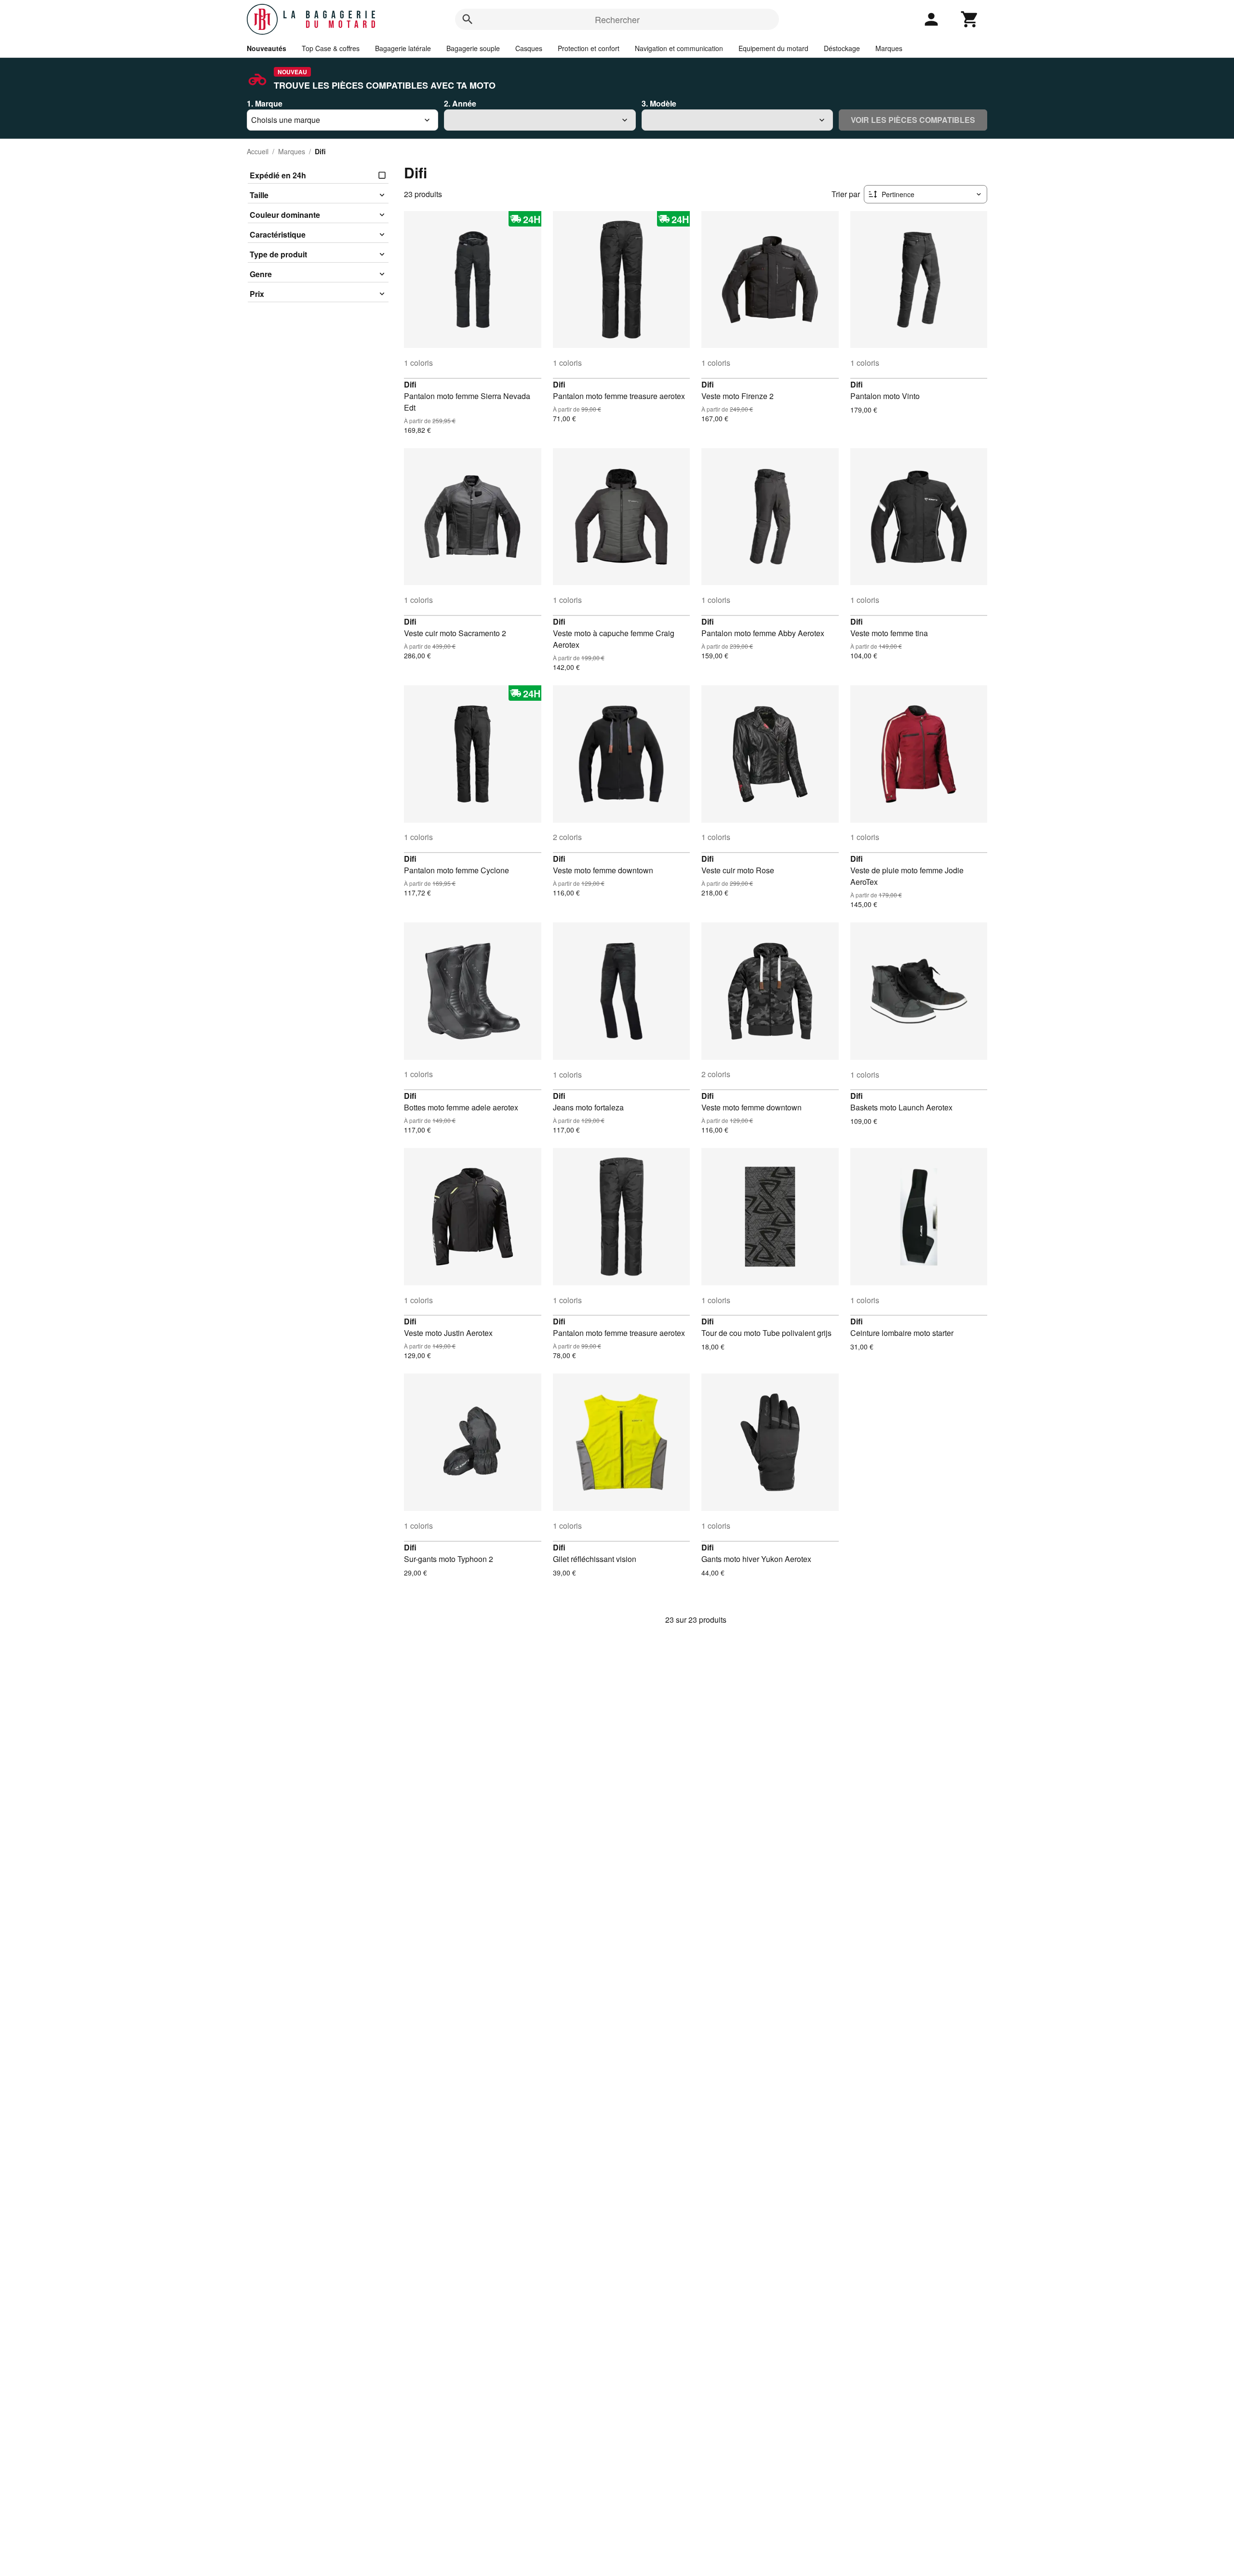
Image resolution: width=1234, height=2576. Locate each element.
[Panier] (970, 19)
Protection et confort (589, 48)
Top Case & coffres (331, 48)
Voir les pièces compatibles (913, 120)
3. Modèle (659, 103)
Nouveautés (267, 48)
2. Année (460, 103)
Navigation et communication (679, 48)
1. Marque (265, 103)
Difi (410, 384)
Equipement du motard (773, 48)
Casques (529, 48)
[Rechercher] (468, 19)
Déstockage (842, 48)
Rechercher (617, 19)
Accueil (258, 151)
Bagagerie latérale (403, 48)
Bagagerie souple (473, 48)
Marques (889, 48)
